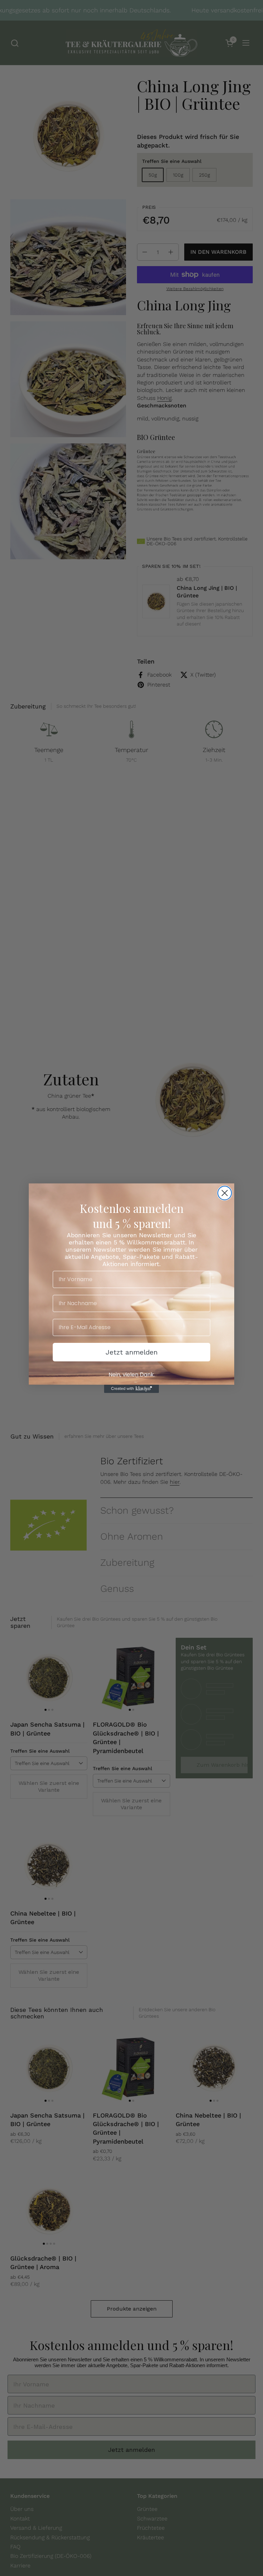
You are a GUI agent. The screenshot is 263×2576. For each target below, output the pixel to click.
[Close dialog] (225, 1193)
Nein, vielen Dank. (132, 1375)
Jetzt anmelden (131, 1352)
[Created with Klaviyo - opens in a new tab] (131, 1389)
